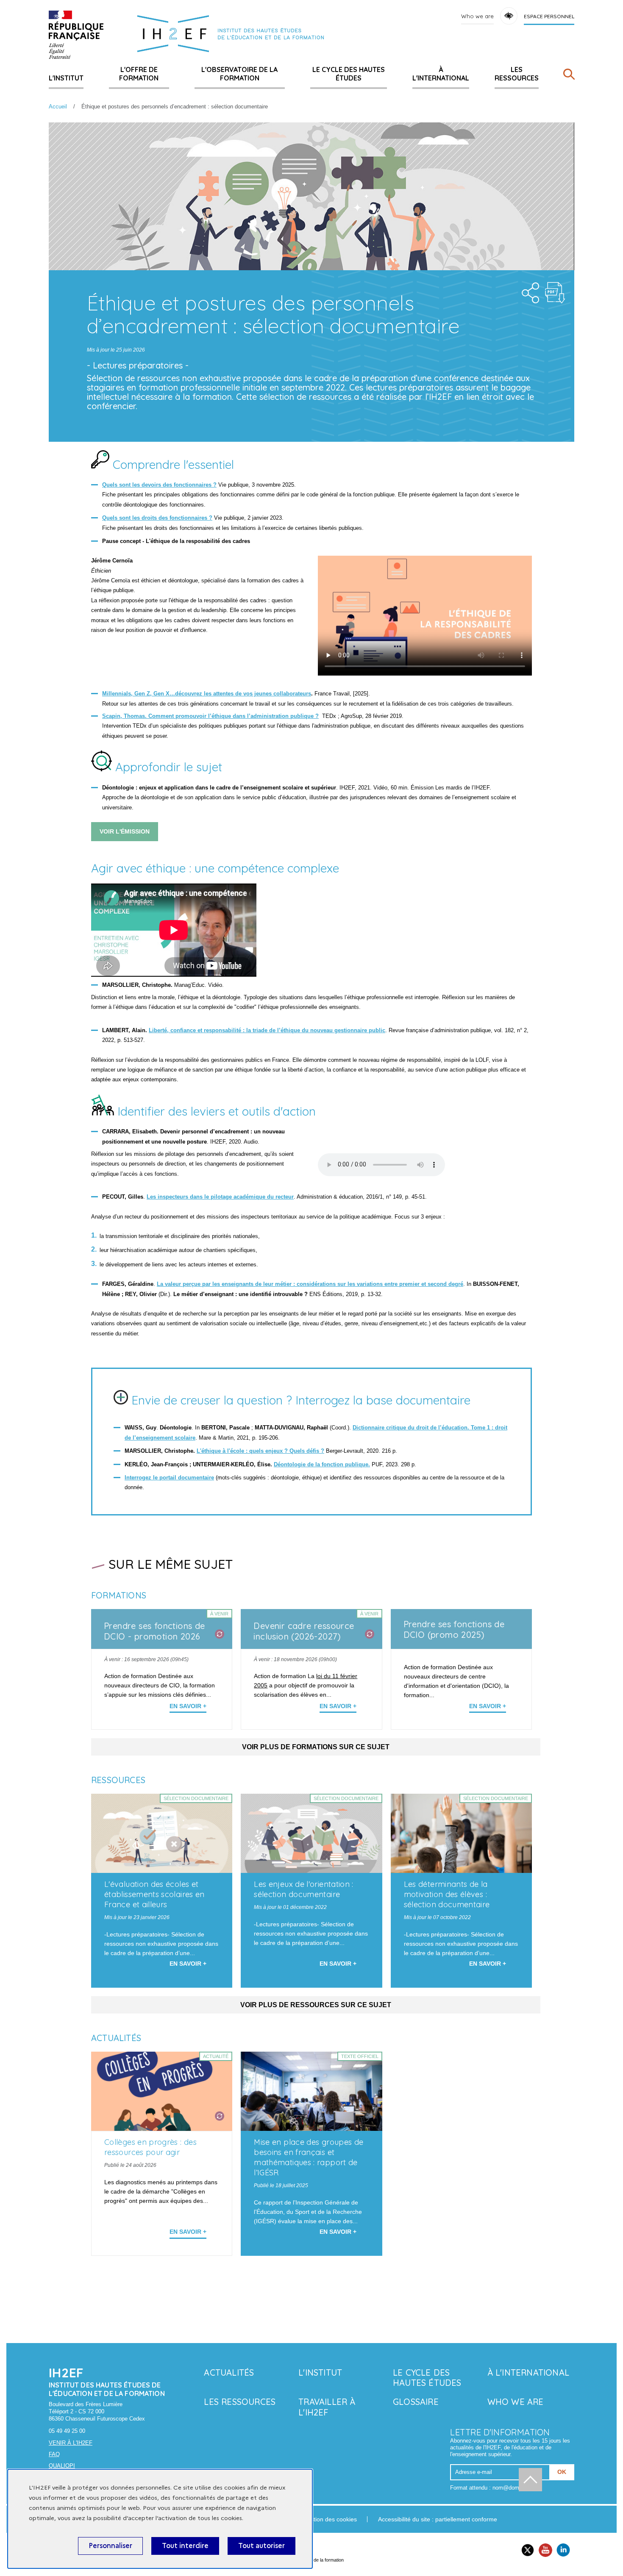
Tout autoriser (261, 2546)
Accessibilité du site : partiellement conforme (438, 2519)
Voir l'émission (125, 831)
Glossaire (416, 2402)
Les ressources (517, 74)
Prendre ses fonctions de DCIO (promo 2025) (454, 1629)
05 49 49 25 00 (67, 2431)
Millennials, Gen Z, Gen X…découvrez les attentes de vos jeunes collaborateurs (207, 694)
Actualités (229, 2372)
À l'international (441, 74)
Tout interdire (185, 2546)
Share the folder (528, 291)
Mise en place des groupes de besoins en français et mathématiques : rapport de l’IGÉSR (309, 2157)
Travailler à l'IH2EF (327, 2407)
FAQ (54, 2454)
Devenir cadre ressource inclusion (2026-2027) (304, 1631)
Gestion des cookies (330, 2519)
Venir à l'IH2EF (71, 2443)
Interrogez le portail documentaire (169, 1478)
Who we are (477, 16)
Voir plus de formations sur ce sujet (316, 1747)
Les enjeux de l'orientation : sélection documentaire (303, 1889)
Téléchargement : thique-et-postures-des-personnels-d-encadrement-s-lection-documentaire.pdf (555, 293)
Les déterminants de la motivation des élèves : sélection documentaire (447, 1894)
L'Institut (66, 78)
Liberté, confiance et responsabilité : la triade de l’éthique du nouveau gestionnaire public (267, 1030)
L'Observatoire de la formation (239, 74)
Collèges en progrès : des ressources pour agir (150, 2147)
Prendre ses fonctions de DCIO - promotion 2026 (154, 1631)
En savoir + (188, 1706)
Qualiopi (62, 2466)
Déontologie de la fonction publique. (322, 1464)
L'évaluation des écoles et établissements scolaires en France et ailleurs (154, 1894)
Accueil (58, 107)
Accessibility (509, 16)
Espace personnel (549, 16)
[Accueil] (76, 35)
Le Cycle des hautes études (349, 74)
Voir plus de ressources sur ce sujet (316, 2005)
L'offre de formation (139, 74)
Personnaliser (110, 2546)
